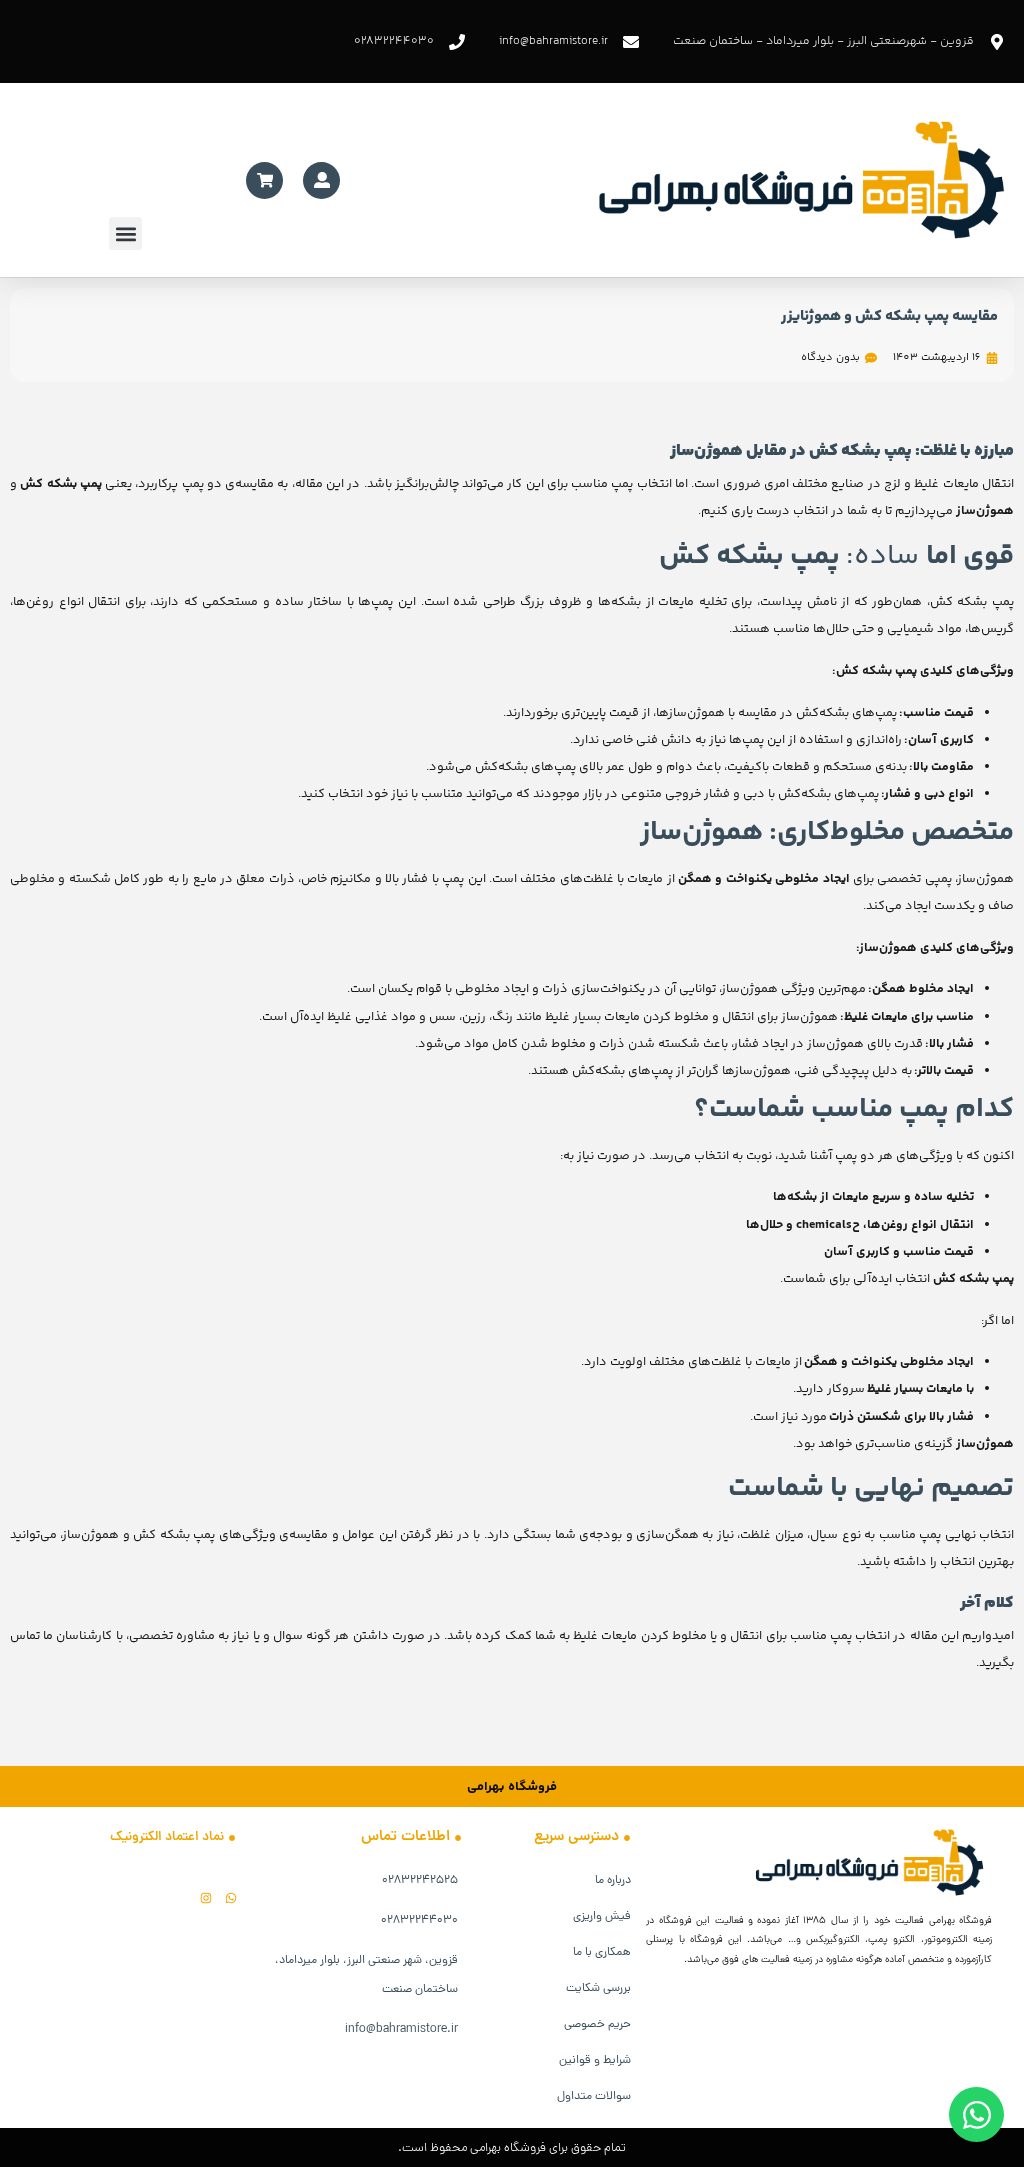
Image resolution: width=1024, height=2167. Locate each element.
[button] (125, 233)
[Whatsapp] (231, 1898)
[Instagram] (206, 1898)
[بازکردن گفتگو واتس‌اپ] (976, 2114)
